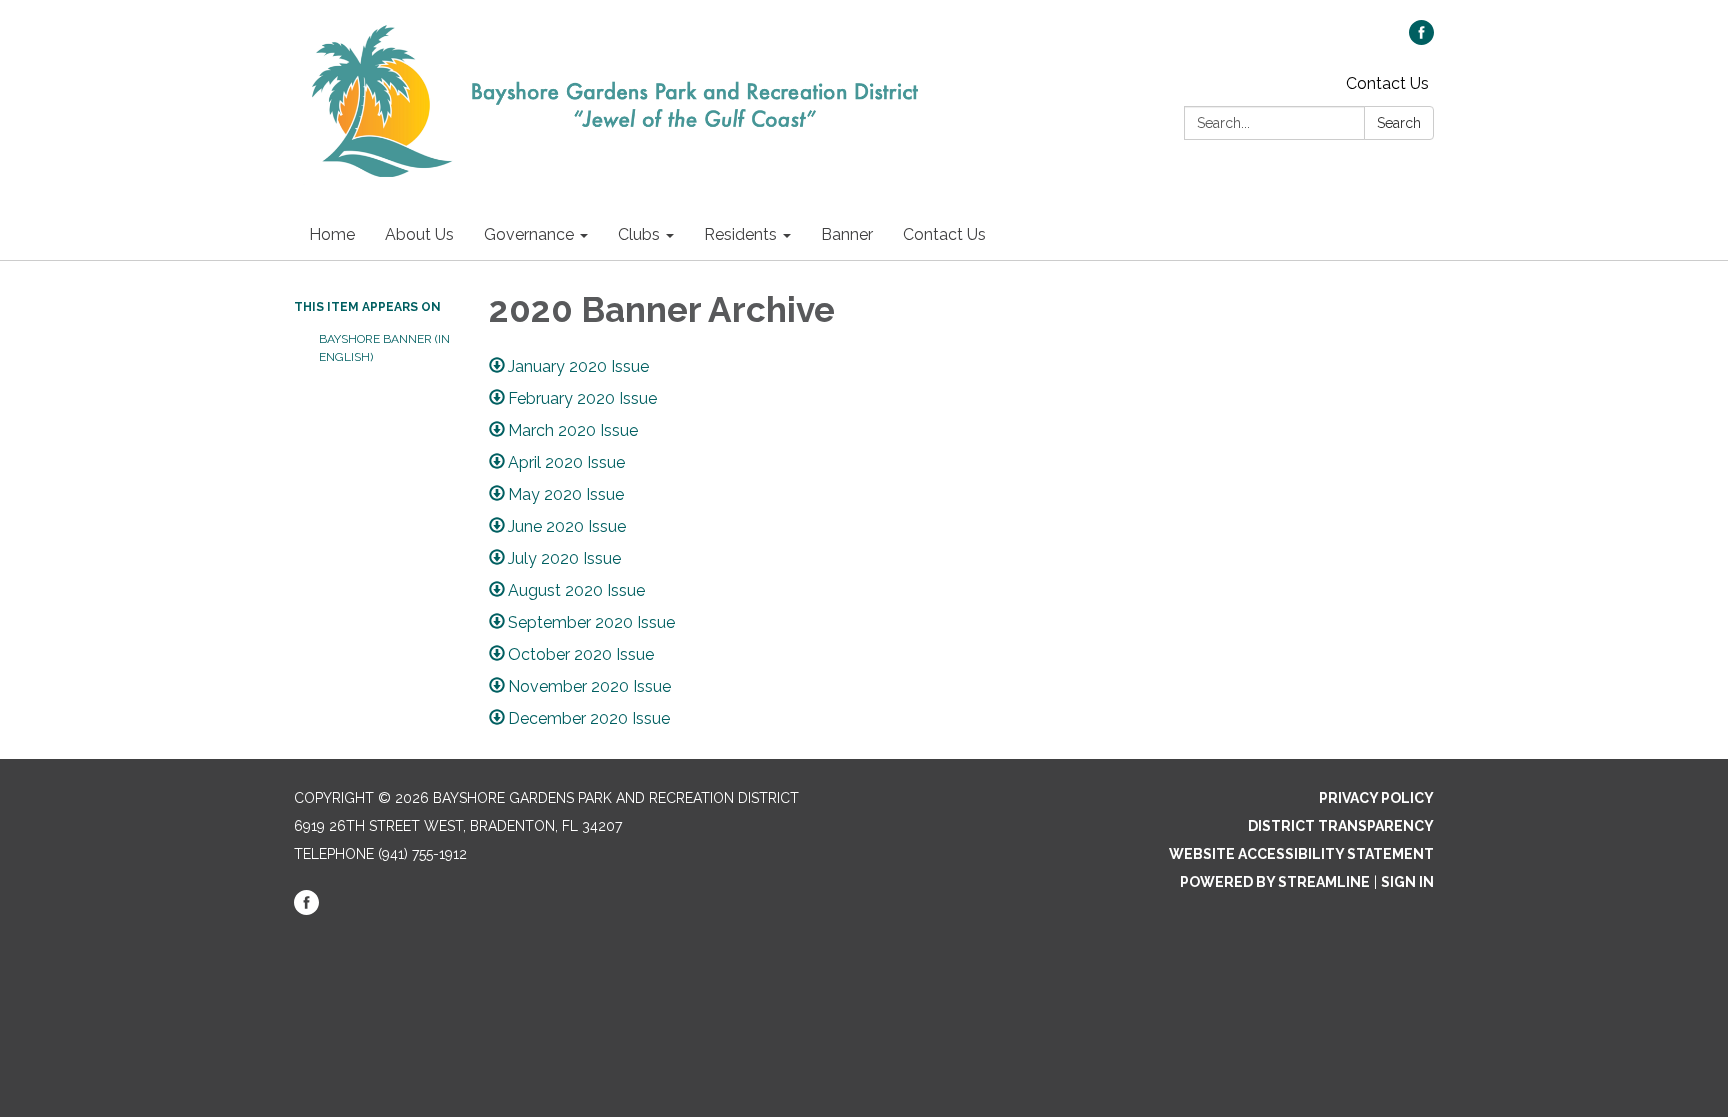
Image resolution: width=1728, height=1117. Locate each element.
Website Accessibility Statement (1301, 854)
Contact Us (1387, 83)
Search (1399, 123)
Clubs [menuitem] (639, 234)
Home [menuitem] (332, 234)
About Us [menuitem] (419, 234)
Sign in (1407, 882)
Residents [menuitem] (740, 234)
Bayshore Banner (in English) (384, 348)
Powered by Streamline (1275, 882)
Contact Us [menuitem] (944, 234)
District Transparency (1341, 826)
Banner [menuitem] (847, 234)
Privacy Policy (1376, 798)
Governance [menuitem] (529, 234)
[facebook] (1421, 39)
